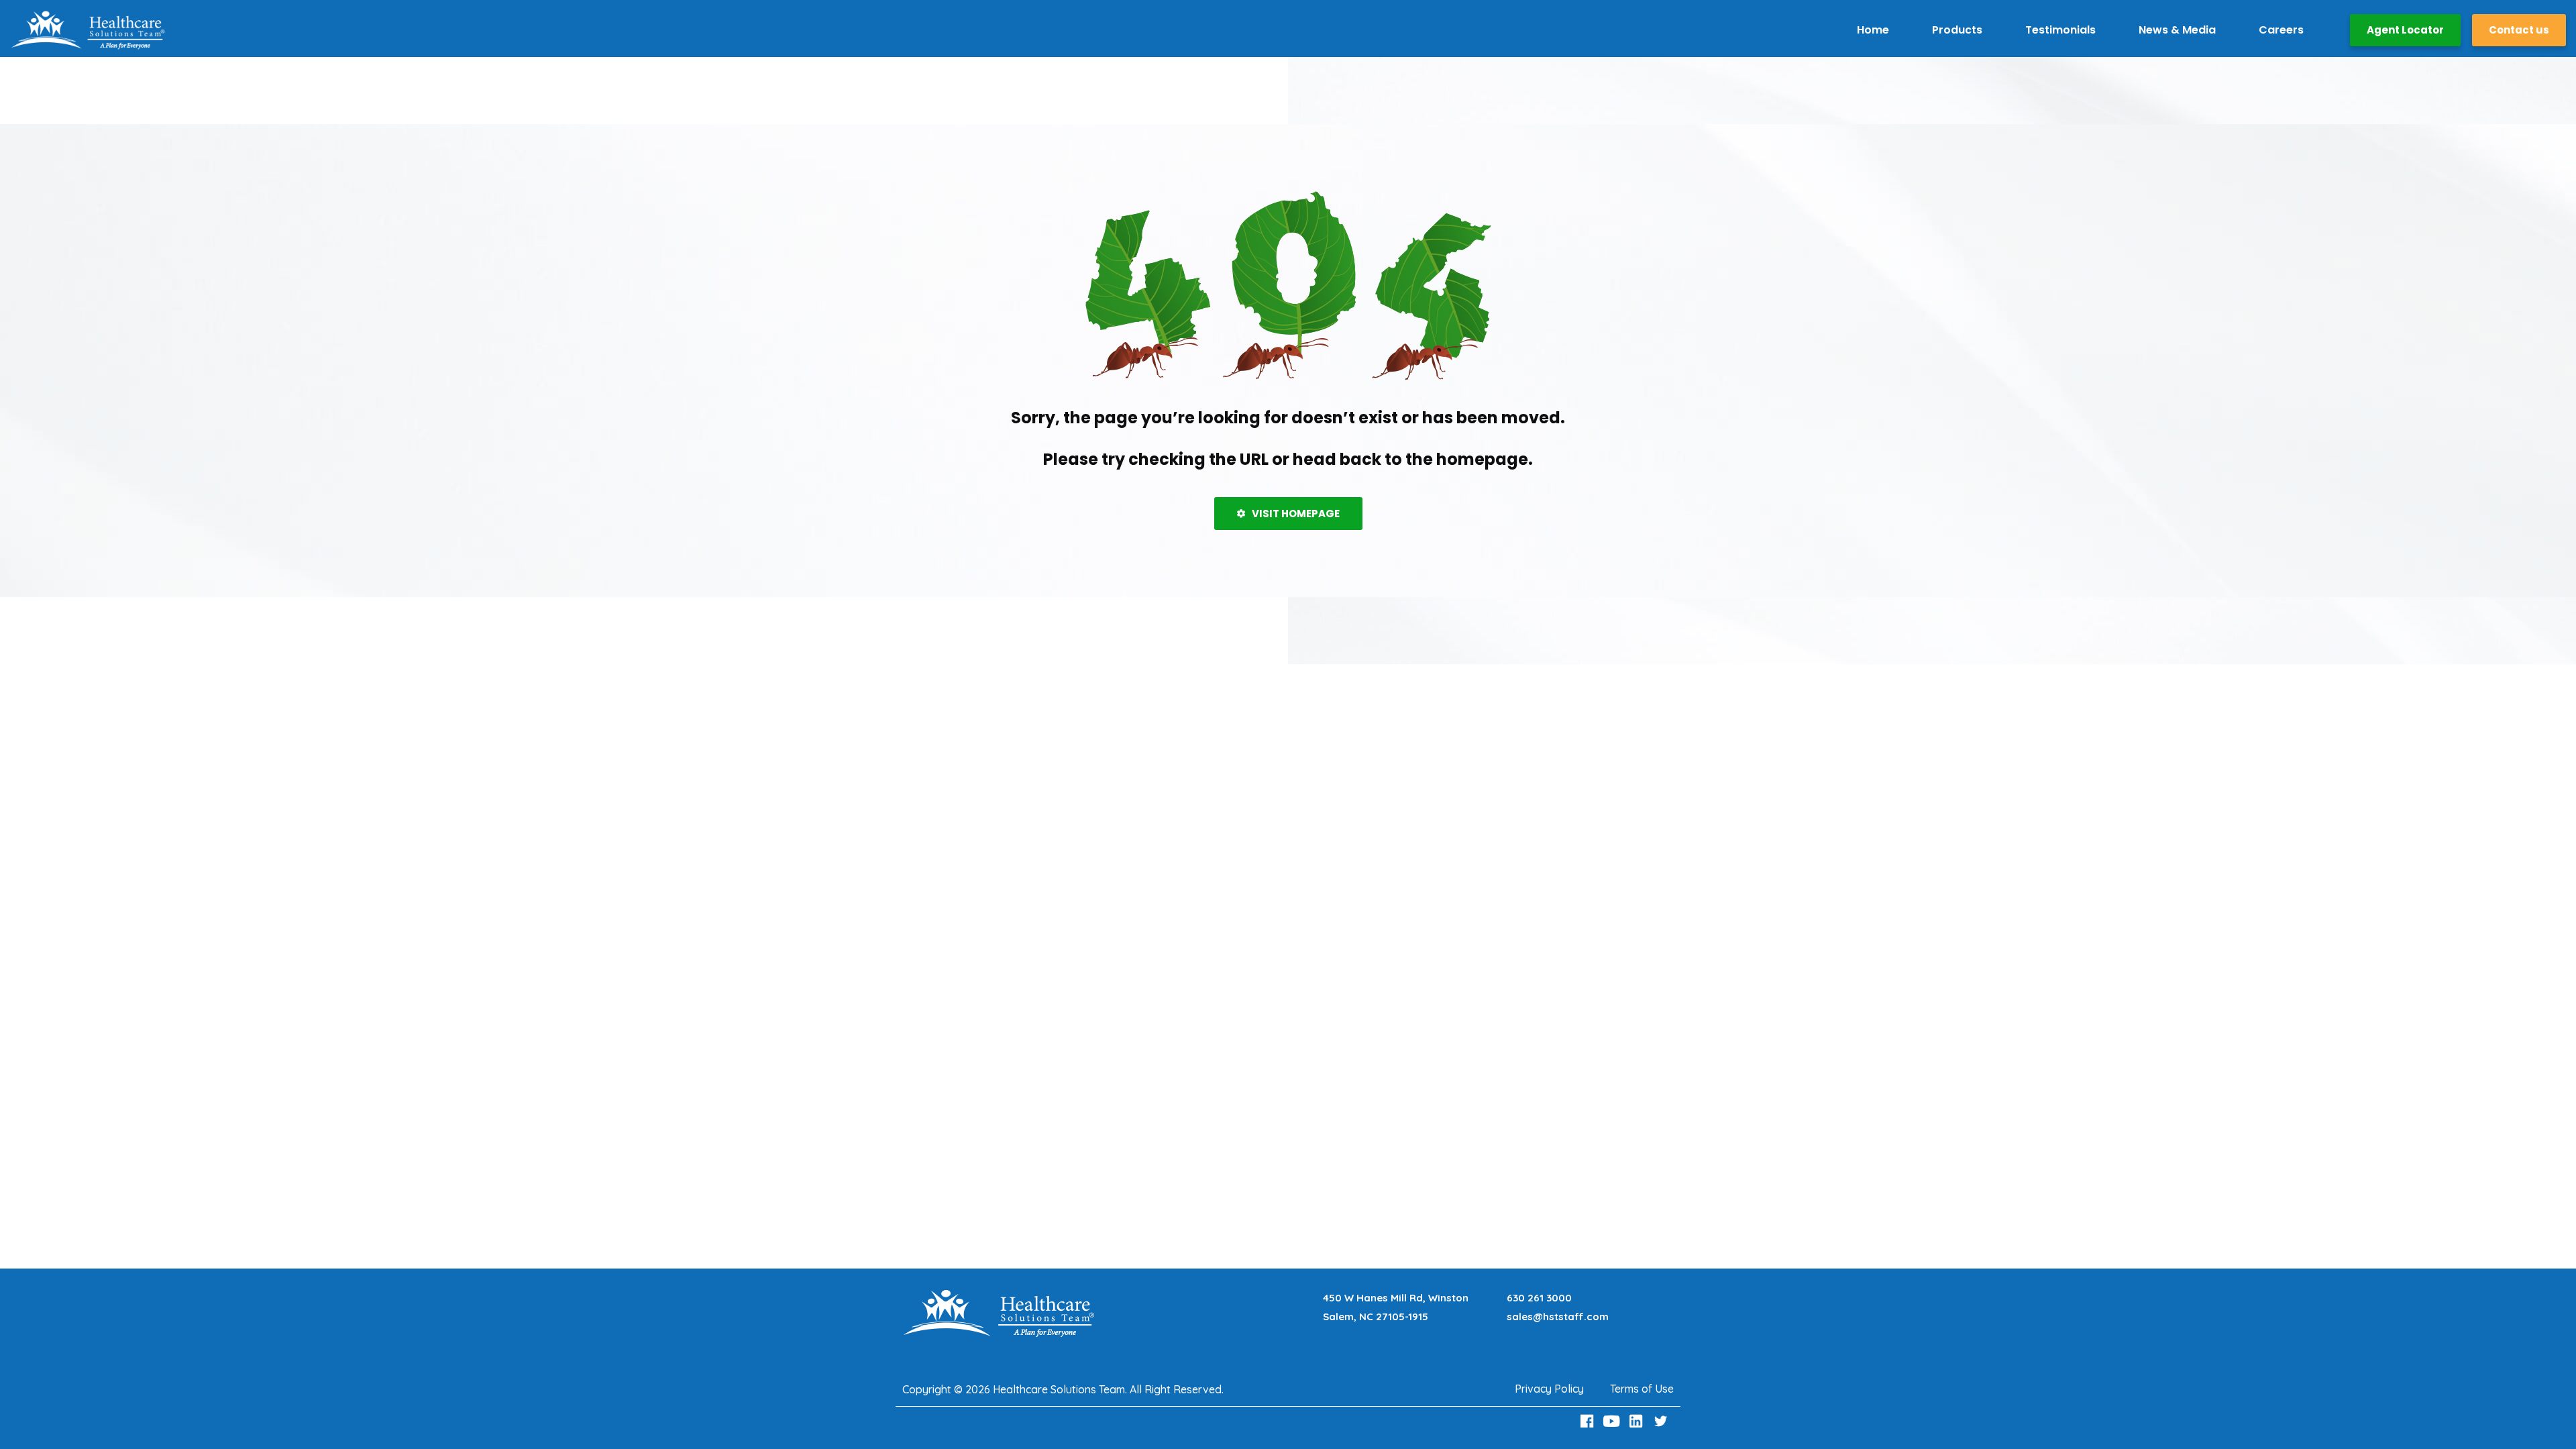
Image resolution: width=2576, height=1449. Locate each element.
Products (1957, 30)
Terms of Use (1642, 1389)
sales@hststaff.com (1558, 1317)
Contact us (2519, 30)
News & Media (2177, 30)
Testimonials (2060, 30)
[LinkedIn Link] (1638, 1421)
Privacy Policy (1549, 1389)
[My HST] (88, 30)
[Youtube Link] (1613, 1421)
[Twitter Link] (1662, 1421)
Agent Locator (2405, 30)
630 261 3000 (1539, 1298)
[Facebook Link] (1589, 1421)
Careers (2281, 30)
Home (1873, 30)
